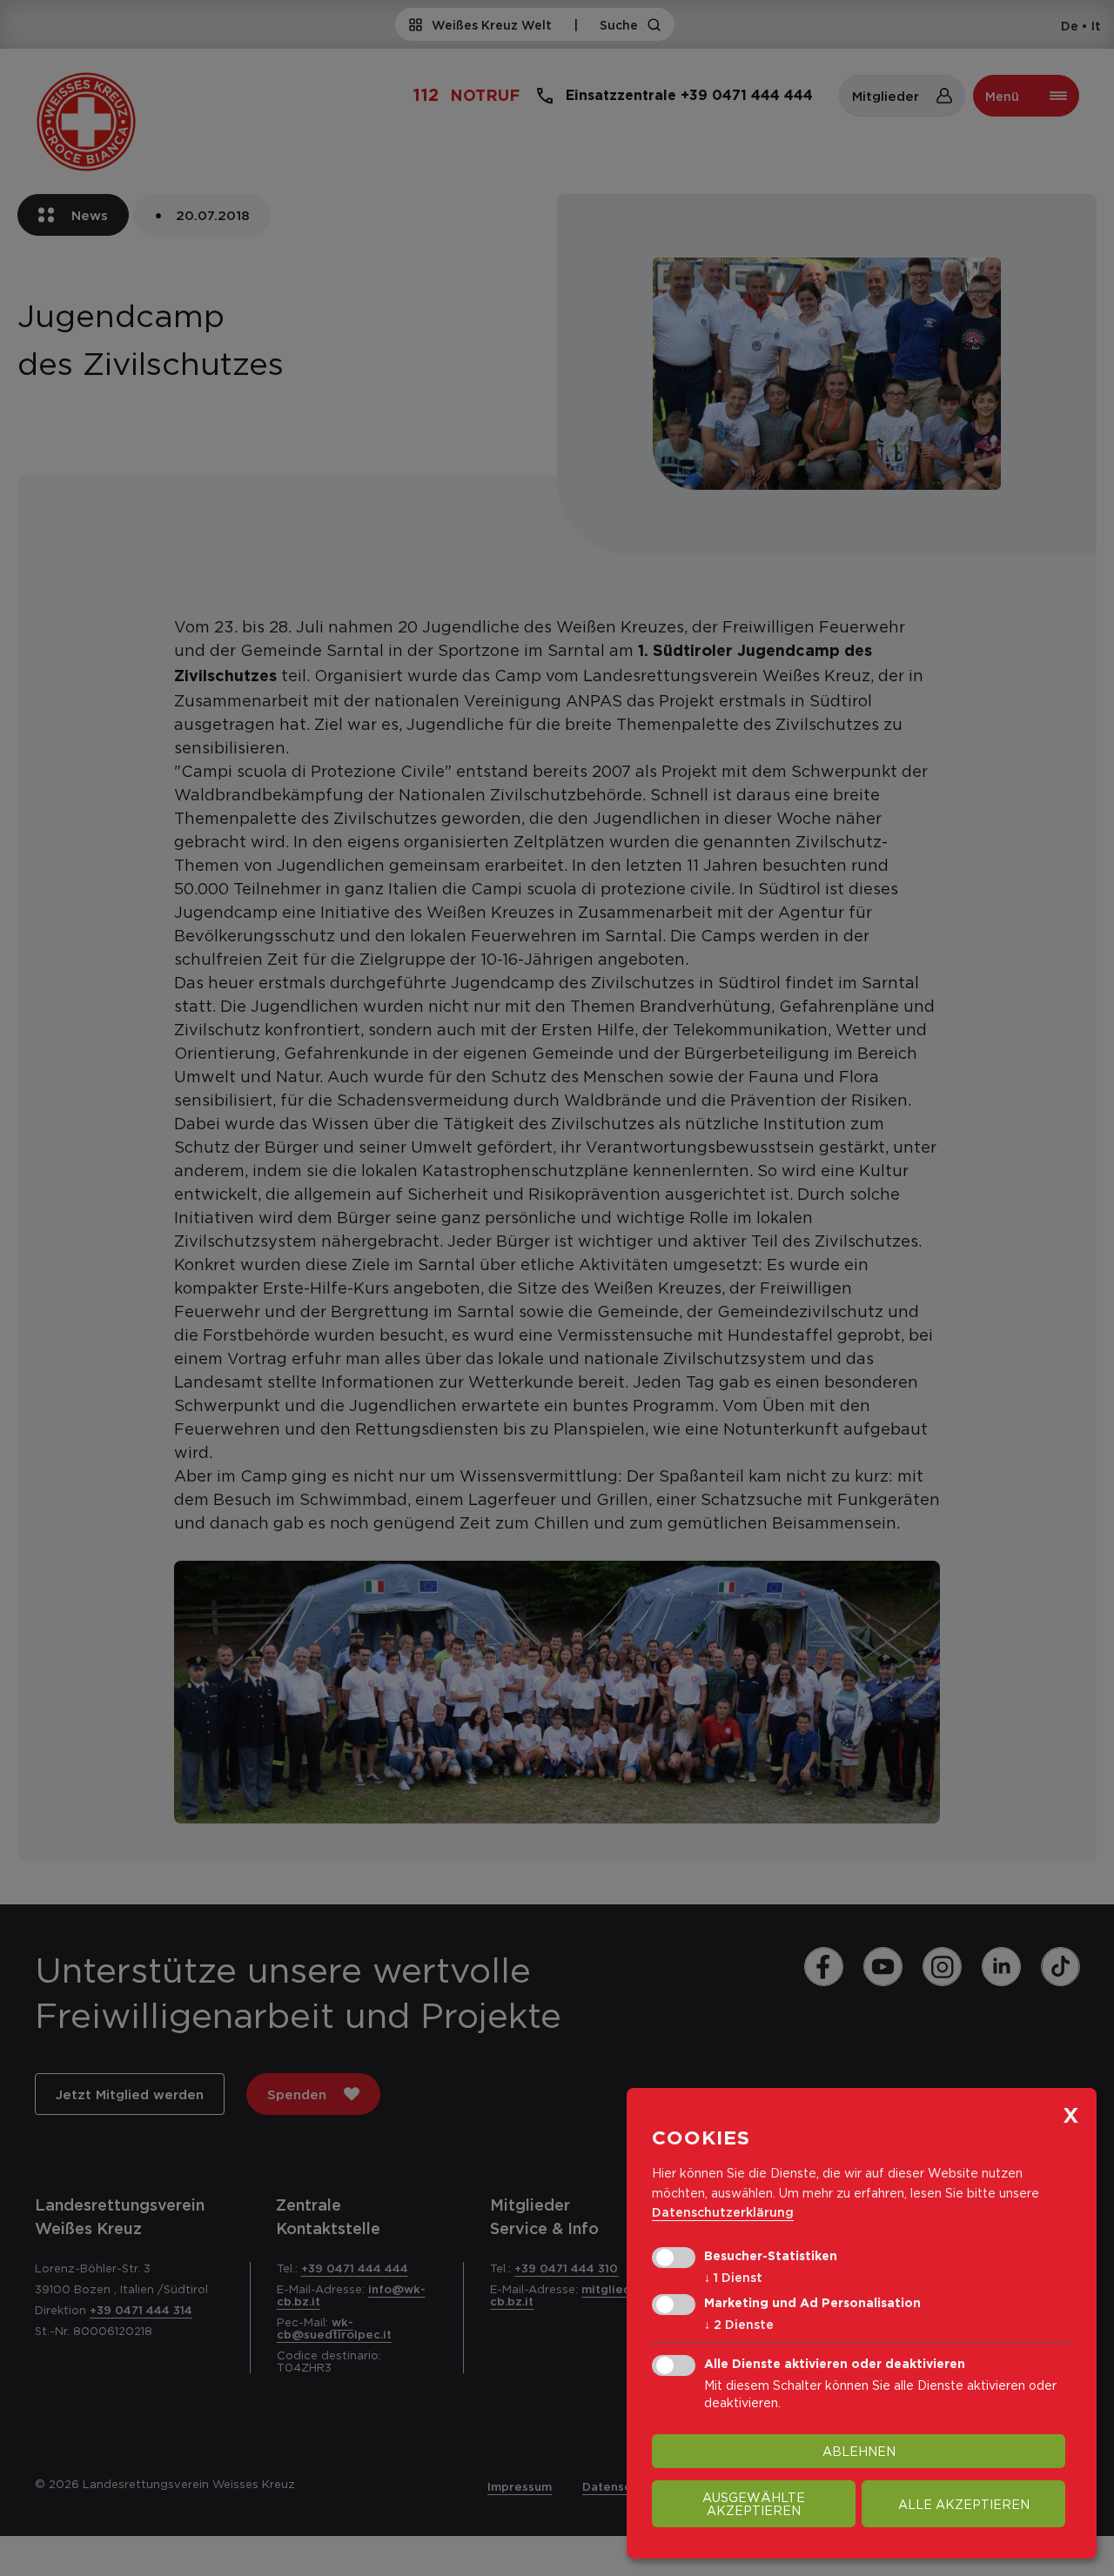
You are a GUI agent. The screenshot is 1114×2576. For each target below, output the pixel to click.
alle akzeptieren (964, 2504)
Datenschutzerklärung (723, 2212)
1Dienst (733, 2277)
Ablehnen (859, 2451)
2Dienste (739, 2324)
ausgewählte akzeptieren (754, 2504)
